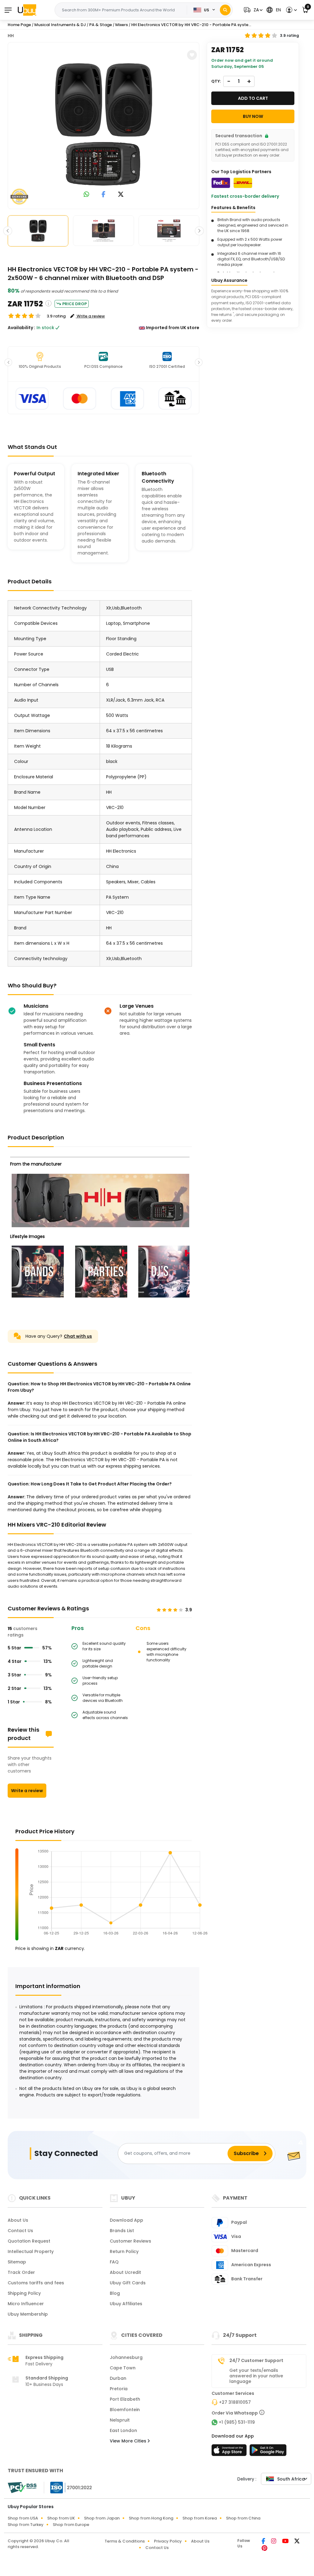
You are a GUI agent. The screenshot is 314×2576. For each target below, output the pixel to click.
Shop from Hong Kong (151, 2518)
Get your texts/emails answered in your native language (256, 2376)
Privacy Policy (168, 2541)
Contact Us (20, 2231)
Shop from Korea (200, 2518)
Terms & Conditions (125, 2541)
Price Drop (75, 304)
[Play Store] (268, 2452)
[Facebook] (264, 2542)
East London (123, 2430)
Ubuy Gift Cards (128, 2283)
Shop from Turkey (26, 2525)
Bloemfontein (125, 2410)
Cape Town (123, 2368)
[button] (252, 10)
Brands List (122, 2231)
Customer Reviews (130, 2241)
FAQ (114, 2262)
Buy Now (253, 116)
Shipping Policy (24, 2293)
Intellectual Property (31, 2251)
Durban (118, 2378)
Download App (126, 2220)
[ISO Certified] (68, 2487)
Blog (115, 2293)
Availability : (21, 328)
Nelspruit (120, 2420)
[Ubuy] (27, 10)
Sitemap (17, 2262)
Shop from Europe (71, 2525)
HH (11, 36)
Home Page (19, 25)
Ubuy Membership (28, 2314)
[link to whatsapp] (86, 195)
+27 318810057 (235, 2402)
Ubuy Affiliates (126, 2304)
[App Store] (230, 2452)
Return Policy (124, 2251)
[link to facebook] (103, 195)
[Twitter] (297, 2542)
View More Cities (129, 2441)
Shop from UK (61, 2518)
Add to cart (253, 98)
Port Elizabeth (125, 2399)
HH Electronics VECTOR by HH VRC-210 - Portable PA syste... (191, 25)
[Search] (225, 10)
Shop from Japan (102, 2518)
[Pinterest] (264, 2549)
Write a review (27, 1791)
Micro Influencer (26, 2304)
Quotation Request (29, 2241)
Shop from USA (23, 2518)
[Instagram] (274, 2542)
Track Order (21, 2272)
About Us (18, 2220)
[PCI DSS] (22, 2488)
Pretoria (119, 2389)
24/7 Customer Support (256, 2360)
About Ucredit (125, 2272)
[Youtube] (286, 2542)
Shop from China (243, 2518)
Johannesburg (126, 2357)
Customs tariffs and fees (36, 2283)
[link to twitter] (121, 195)
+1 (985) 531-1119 (237, 2422)
